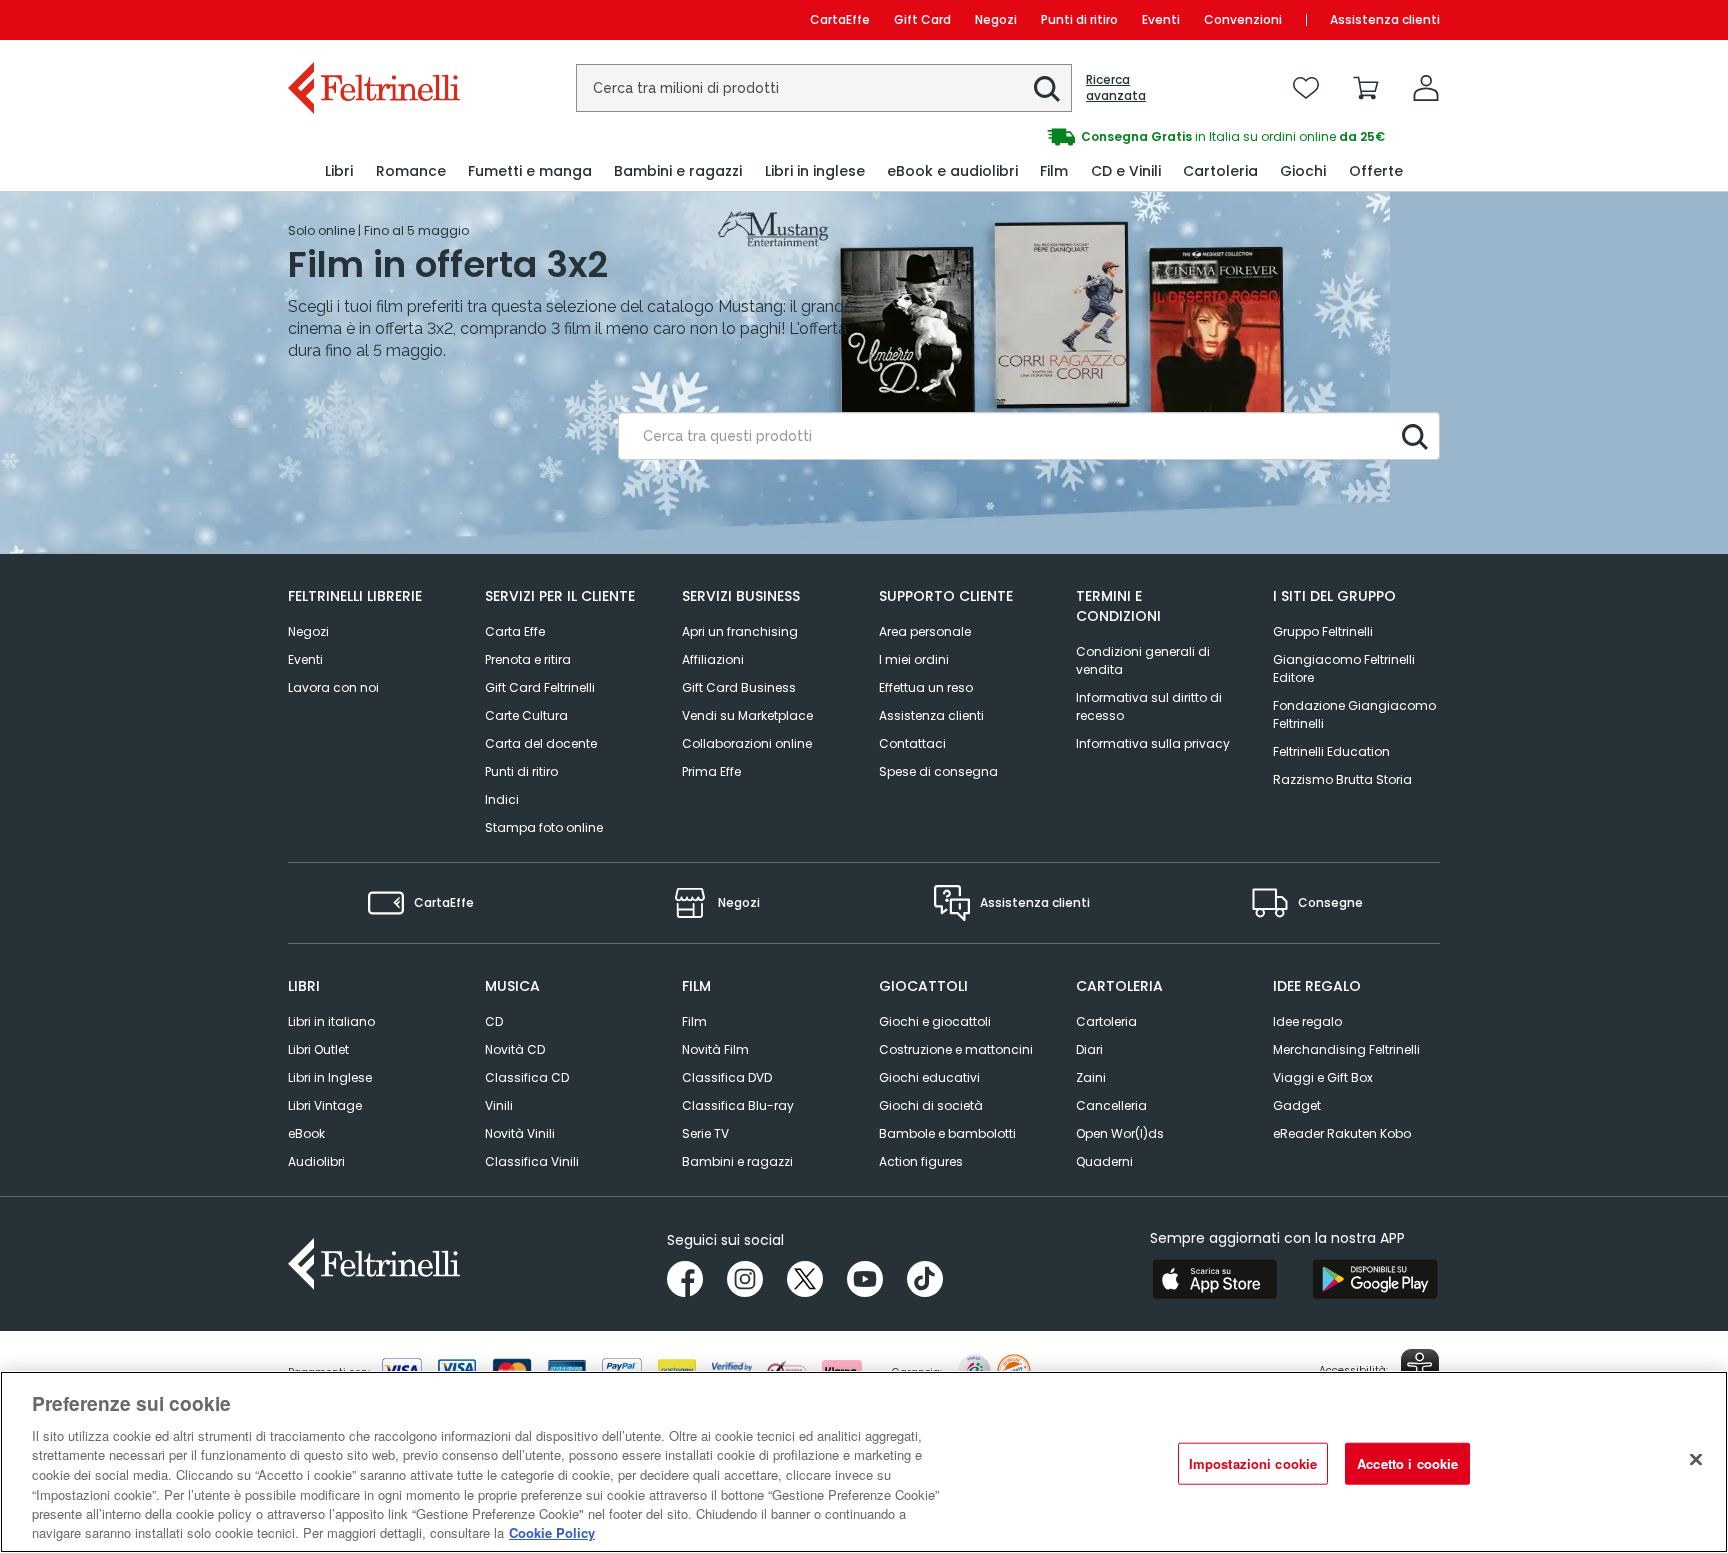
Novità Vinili (520, 1133)
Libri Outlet (318, 1049)
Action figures (921, 1161)
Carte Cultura (526, 715)
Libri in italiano (331, 1021)
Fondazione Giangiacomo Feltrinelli (1354, 714)
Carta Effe (515, 631)
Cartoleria (1106, 1021)
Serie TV (705, 1133)
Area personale (925, 631)
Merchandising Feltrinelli (1346, 1049)
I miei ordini (914, 659)
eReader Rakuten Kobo (1342, 1133)
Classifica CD (527, 1077)
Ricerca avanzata (1116, 88)
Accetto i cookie (1407, 1463)
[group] (1152, 137)
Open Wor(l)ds (1120, 1133)
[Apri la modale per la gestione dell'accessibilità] (1420, 1368)
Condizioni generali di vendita (1143, 660)
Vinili (499, 1105)
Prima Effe (711, 771)
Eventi (1161, 19)
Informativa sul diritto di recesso (1149, 706)
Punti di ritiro (1079, 19)
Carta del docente (541, 743)
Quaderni (1104, 1161)
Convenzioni (1243, 19)
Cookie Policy (552, 1532)
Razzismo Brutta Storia (1342, 779)
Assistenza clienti (1385, 19)
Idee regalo (1307, 1021)
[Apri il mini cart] (1366, 88)
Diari (1089, 1049)
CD (494, 1021)
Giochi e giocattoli (935, 1021)
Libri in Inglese (330, 1077)
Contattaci (912, 743)
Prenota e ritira (528, 659)
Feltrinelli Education (1331, 751)
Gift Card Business (739, 687)
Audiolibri (316, 1161)
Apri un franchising (740, 631)
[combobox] (824, 88)
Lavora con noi (333, 687)
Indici (502, 799)
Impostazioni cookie (1253, 1463)
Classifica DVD (727, 1077)
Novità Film (715, 1049)
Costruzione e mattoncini (956, 1049)
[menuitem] (339, 171)
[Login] (1426, 88)
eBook (306, 1133)
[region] (864, 1462)
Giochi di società (931, 1105)
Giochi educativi (929, 1077)
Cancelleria (1111, 1105)
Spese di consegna (938, 771)
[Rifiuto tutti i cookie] (1696, 1459)
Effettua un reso (926, 687)
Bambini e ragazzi (737, 1161)
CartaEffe (840, 19)
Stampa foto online (544, 827)
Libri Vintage (325, 1105)
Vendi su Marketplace (747, 715)
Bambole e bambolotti (947, 1133)
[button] (1047, 89)
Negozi (996, 19)
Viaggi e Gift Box (1323, 1077)
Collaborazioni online (747, 743)
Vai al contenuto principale (372, 19)
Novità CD (515, 1049)
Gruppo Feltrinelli (1323, 631)
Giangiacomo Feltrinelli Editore (1344, 668)
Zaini (1091, 1077)
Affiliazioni (713, 659)
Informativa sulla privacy (1153, 743)
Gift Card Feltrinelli (540, 687)
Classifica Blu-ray (738, 1105)
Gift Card (922, 19)
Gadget (1297, 1105)
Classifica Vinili (532, 1161)
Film (694, 1021)
